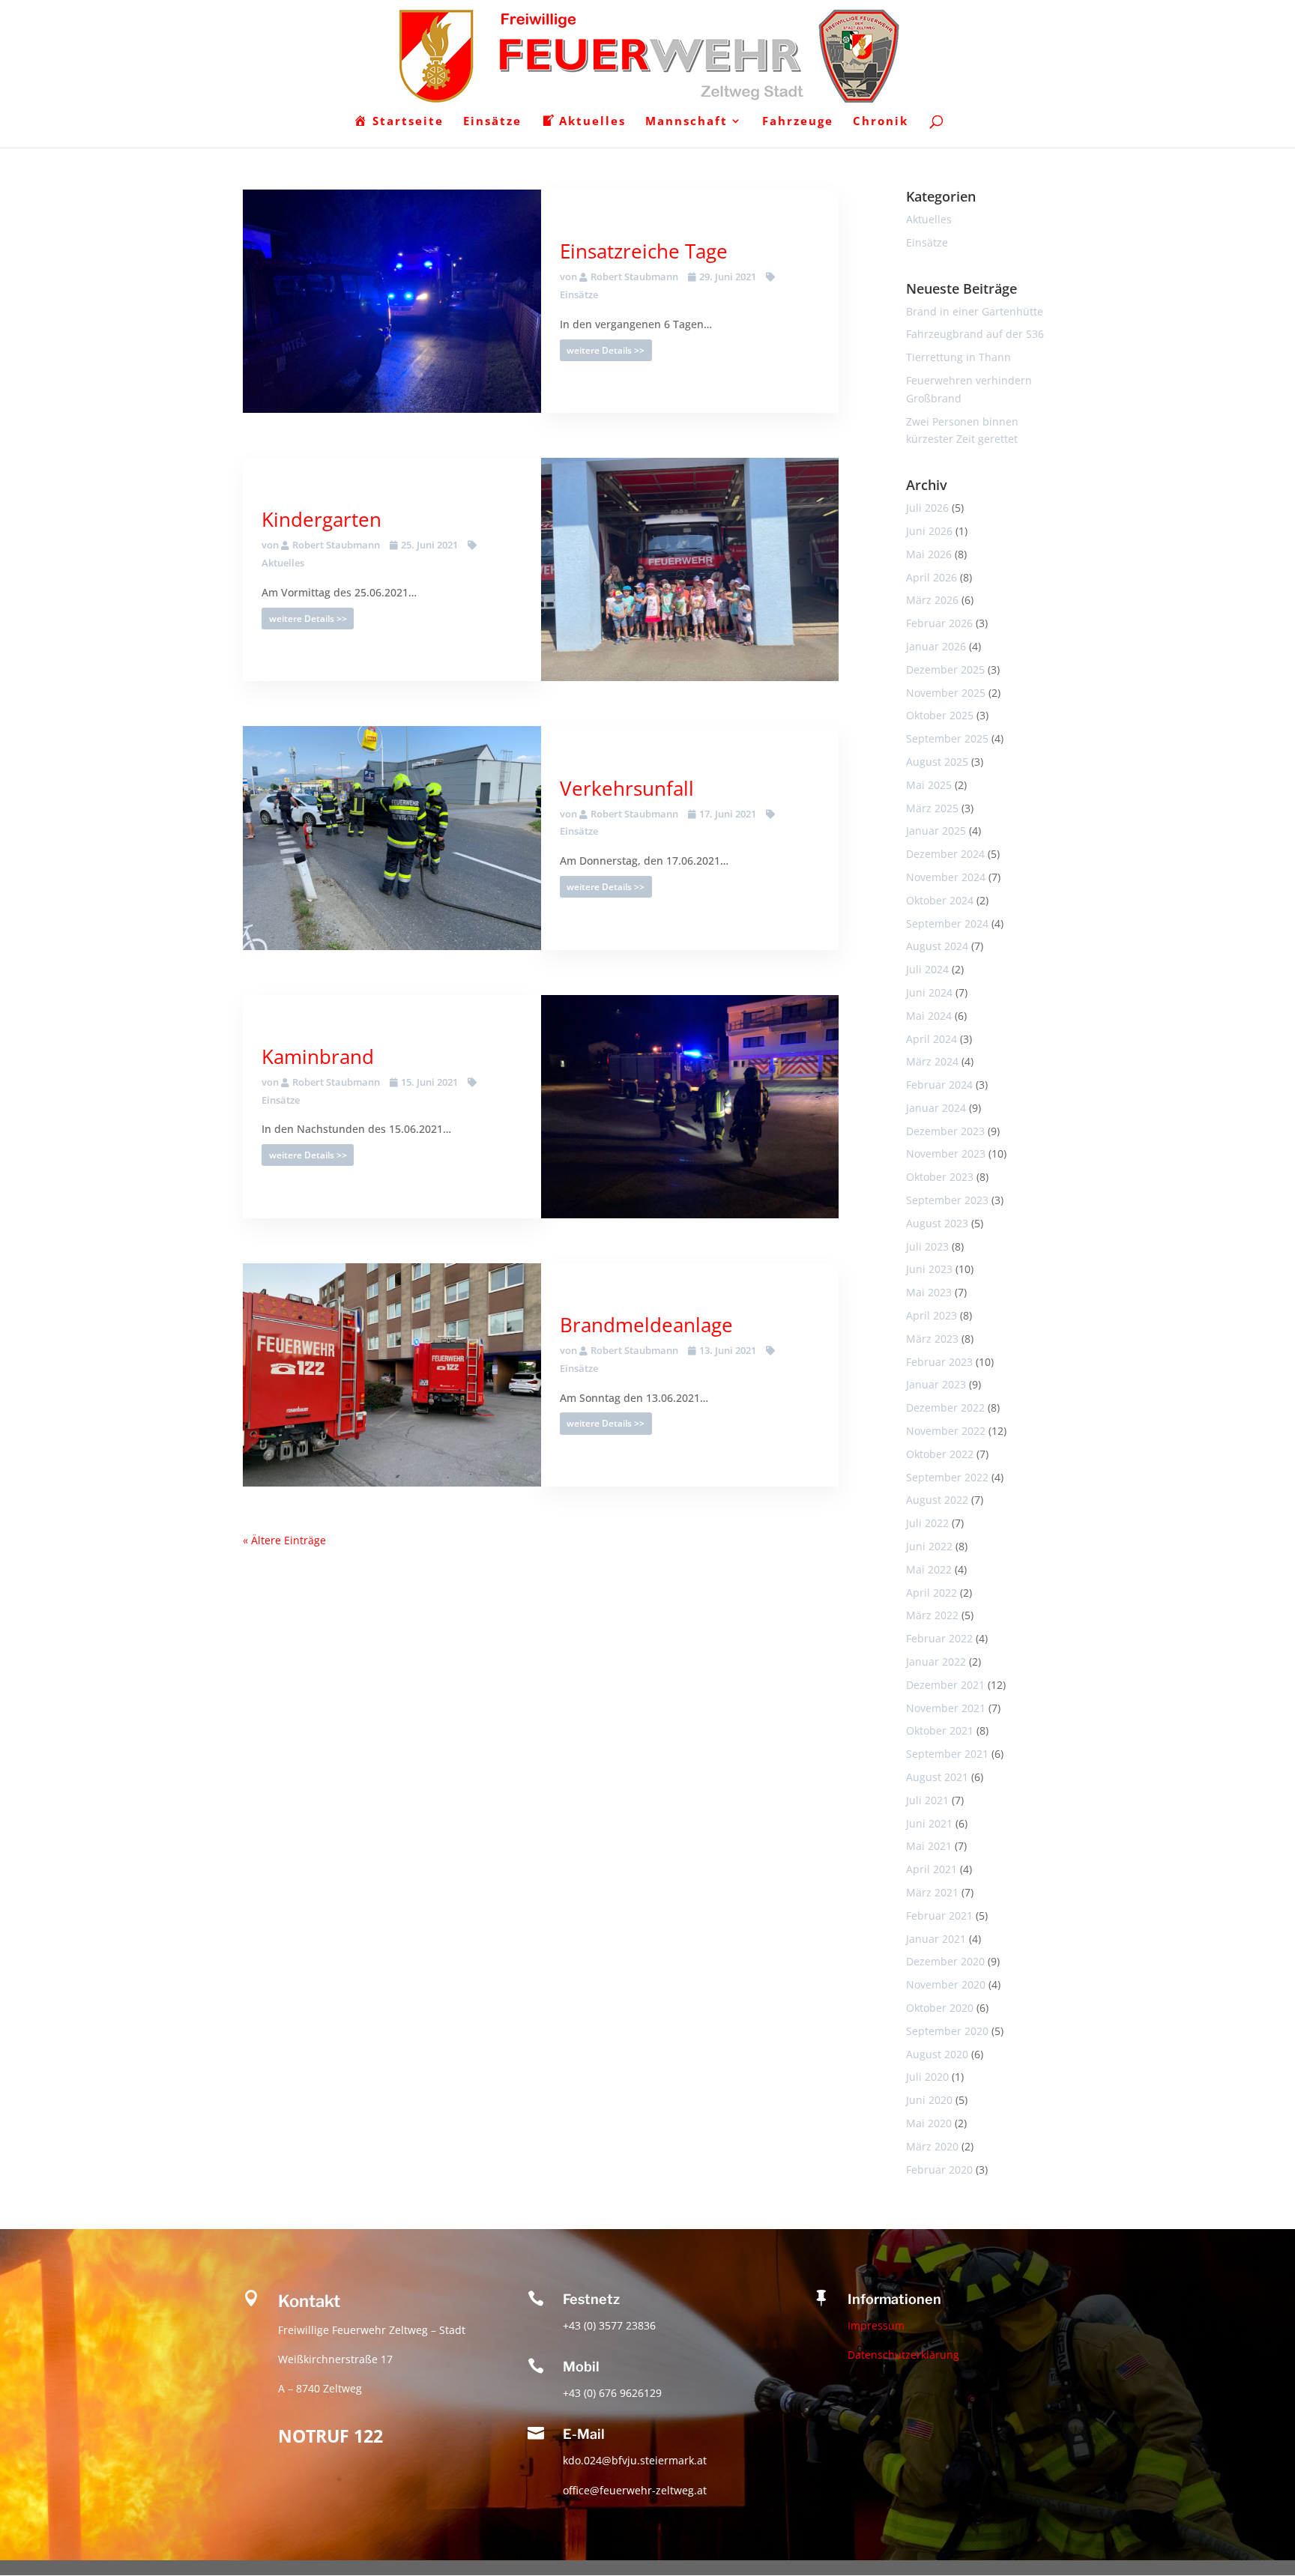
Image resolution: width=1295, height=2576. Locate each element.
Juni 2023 (929, 1269)
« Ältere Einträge (284, 1540)
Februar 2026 (939, 623)
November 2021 (946, 1708)
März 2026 (932, 600)
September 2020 (947, 2031)
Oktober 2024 (940, 900)
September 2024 (947, 923)
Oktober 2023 (940, 1177)
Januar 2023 (936, 1384)
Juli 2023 (927, 1246)
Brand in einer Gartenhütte (975, 311)
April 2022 (932, 1593)
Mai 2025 (929, 785)
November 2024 (946, 877)
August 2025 (937, 762)
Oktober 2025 (940, 715)
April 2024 (932, 1039)
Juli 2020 (927, 2077)
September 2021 (947, 1754)
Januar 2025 (936, 831)
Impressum (876, 2326)
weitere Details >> (606, 350)
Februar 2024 (939, 1085)
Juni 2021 (929, 1823)
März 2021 (932, 1892)
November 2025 (946, 693)
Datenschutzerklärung (903, 2355)
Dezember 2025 (945, 669)
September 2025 (947, 738)
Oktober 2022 (940, 1454)
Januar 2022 (936, 1662)
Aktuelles (929, 219)
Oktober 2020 (940, 2008)
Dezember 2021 (945, 1685)
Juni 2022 (929, 1546)
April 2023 (932, 1315)
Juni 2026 (929, 531)
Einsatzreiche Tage (644, 251)
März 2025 (932, 808)
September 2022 (947, 1477)
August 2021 (937, 1777)
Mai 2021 (929, 1846)
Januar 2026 (936, 646)
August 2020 (937, 2054)
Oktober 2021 (940, 1730)
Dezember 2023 (945, 1131)
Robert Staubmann (634, 276)
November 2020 (946, 1984)
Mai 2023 (929, 1292)
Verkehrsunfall (627, 788)
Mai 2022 (929, 1569)
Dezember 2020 (945, 1961)
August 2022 (937, 1500)
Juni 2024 (929, 992)
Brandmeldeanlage (646, 1325)
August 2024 (937, 946)
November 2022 (946, 1431)
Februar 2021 (939, 1916)
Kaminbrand (318, 1056)
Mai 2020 (929, 2123)
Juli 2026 (927, 508)
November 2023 (946, 1154)
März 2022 (932, 1615)
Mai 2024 (929, 1016)
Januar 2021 (936, 1939)
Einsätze (927, 242)
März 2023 (932, 1339)
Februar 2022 (939, 1638)
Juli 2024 (927, 969)
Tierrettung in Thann (959, 357)
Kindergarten (322, 519)
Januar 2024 (936, 1108)
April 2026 (932, 577)
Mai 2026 (929, 554)
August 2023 (937, 1223)
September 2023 (947, 1200)
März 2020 (932, 2146)
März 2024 (932, 1061)
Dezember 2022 (945, 1408)
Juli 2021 (927, 1800)
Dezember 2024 (945, 854)
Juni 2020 (929, 2100)
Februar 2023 (939, 1362)
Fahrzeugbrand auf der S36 (975, 334)
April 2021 (932, 1869)
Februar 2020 (939, 2170)
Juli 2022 (927, 1523)
